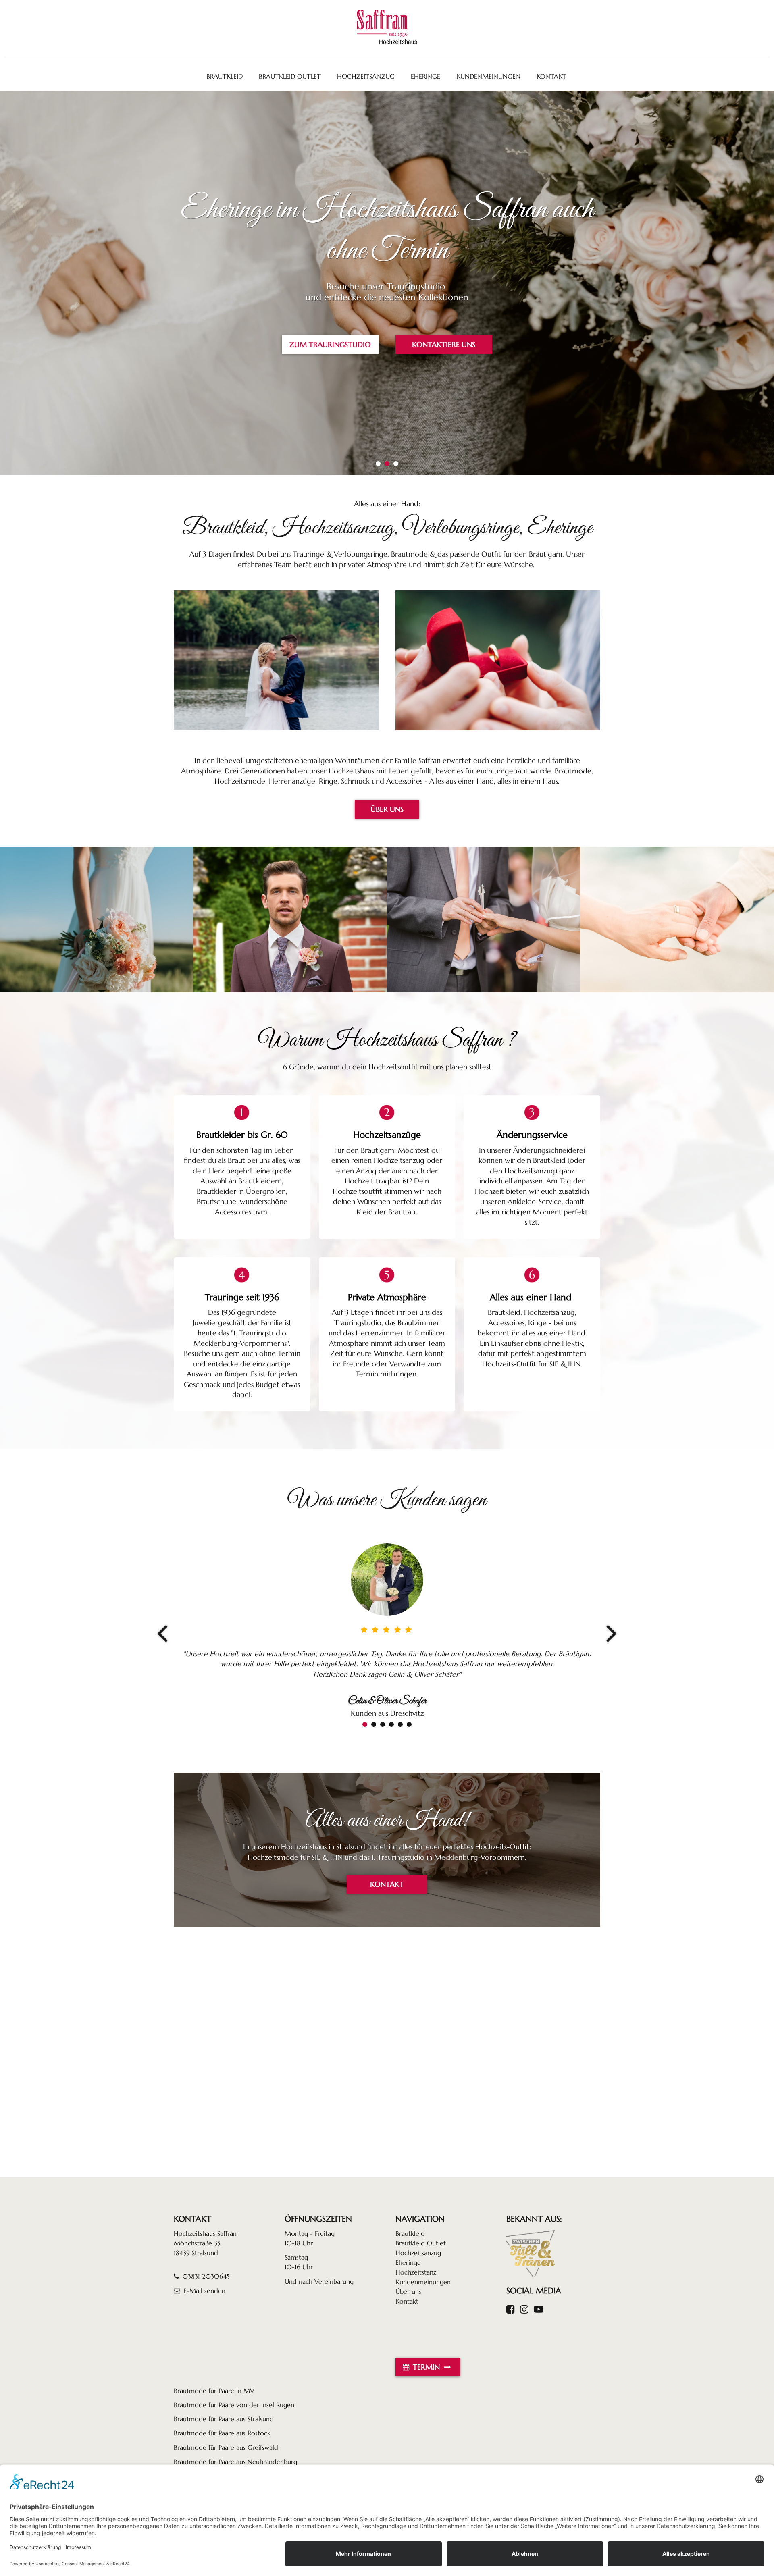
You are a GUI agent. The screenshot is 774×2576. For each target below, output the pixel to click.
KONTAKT (551, 76)
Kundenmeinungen (423, 2282)
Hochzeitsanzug (418, 2253)
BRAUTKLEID (225, 76)
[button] (378, 464)
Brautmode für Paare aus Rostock (222, 2433)
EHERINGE (425, 76)
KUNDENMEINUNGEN (488, 76)
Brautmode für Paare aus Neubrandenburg (235, 2462)
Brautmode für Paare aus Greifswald (226, 2447)
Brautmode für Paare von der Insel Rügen (234, 2405)
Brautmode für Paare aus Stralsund (224, 2419)
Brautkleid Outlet (421, 2243)
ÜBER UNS (387, 809)
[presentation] (162, 1633)
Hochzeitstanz (416, 2272)
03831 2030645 (205, 2276)
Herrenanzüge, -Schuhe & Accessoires (290, 920)
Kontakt (407, 2301)
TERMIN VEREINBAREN (444, 345)
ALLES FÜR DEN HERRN (330, 345)
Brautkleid (410, 2233)
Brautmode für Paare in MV (214, 2391)
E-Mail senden (204, 2291)
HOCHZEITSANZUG (366, 76)
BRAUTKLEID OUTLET (290, 76)
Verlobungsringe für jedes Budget (677, 920)
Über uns (408, 2291)
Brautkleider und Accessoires (97, 920)
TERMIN (426, 2367)
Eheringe (408, 2262)
